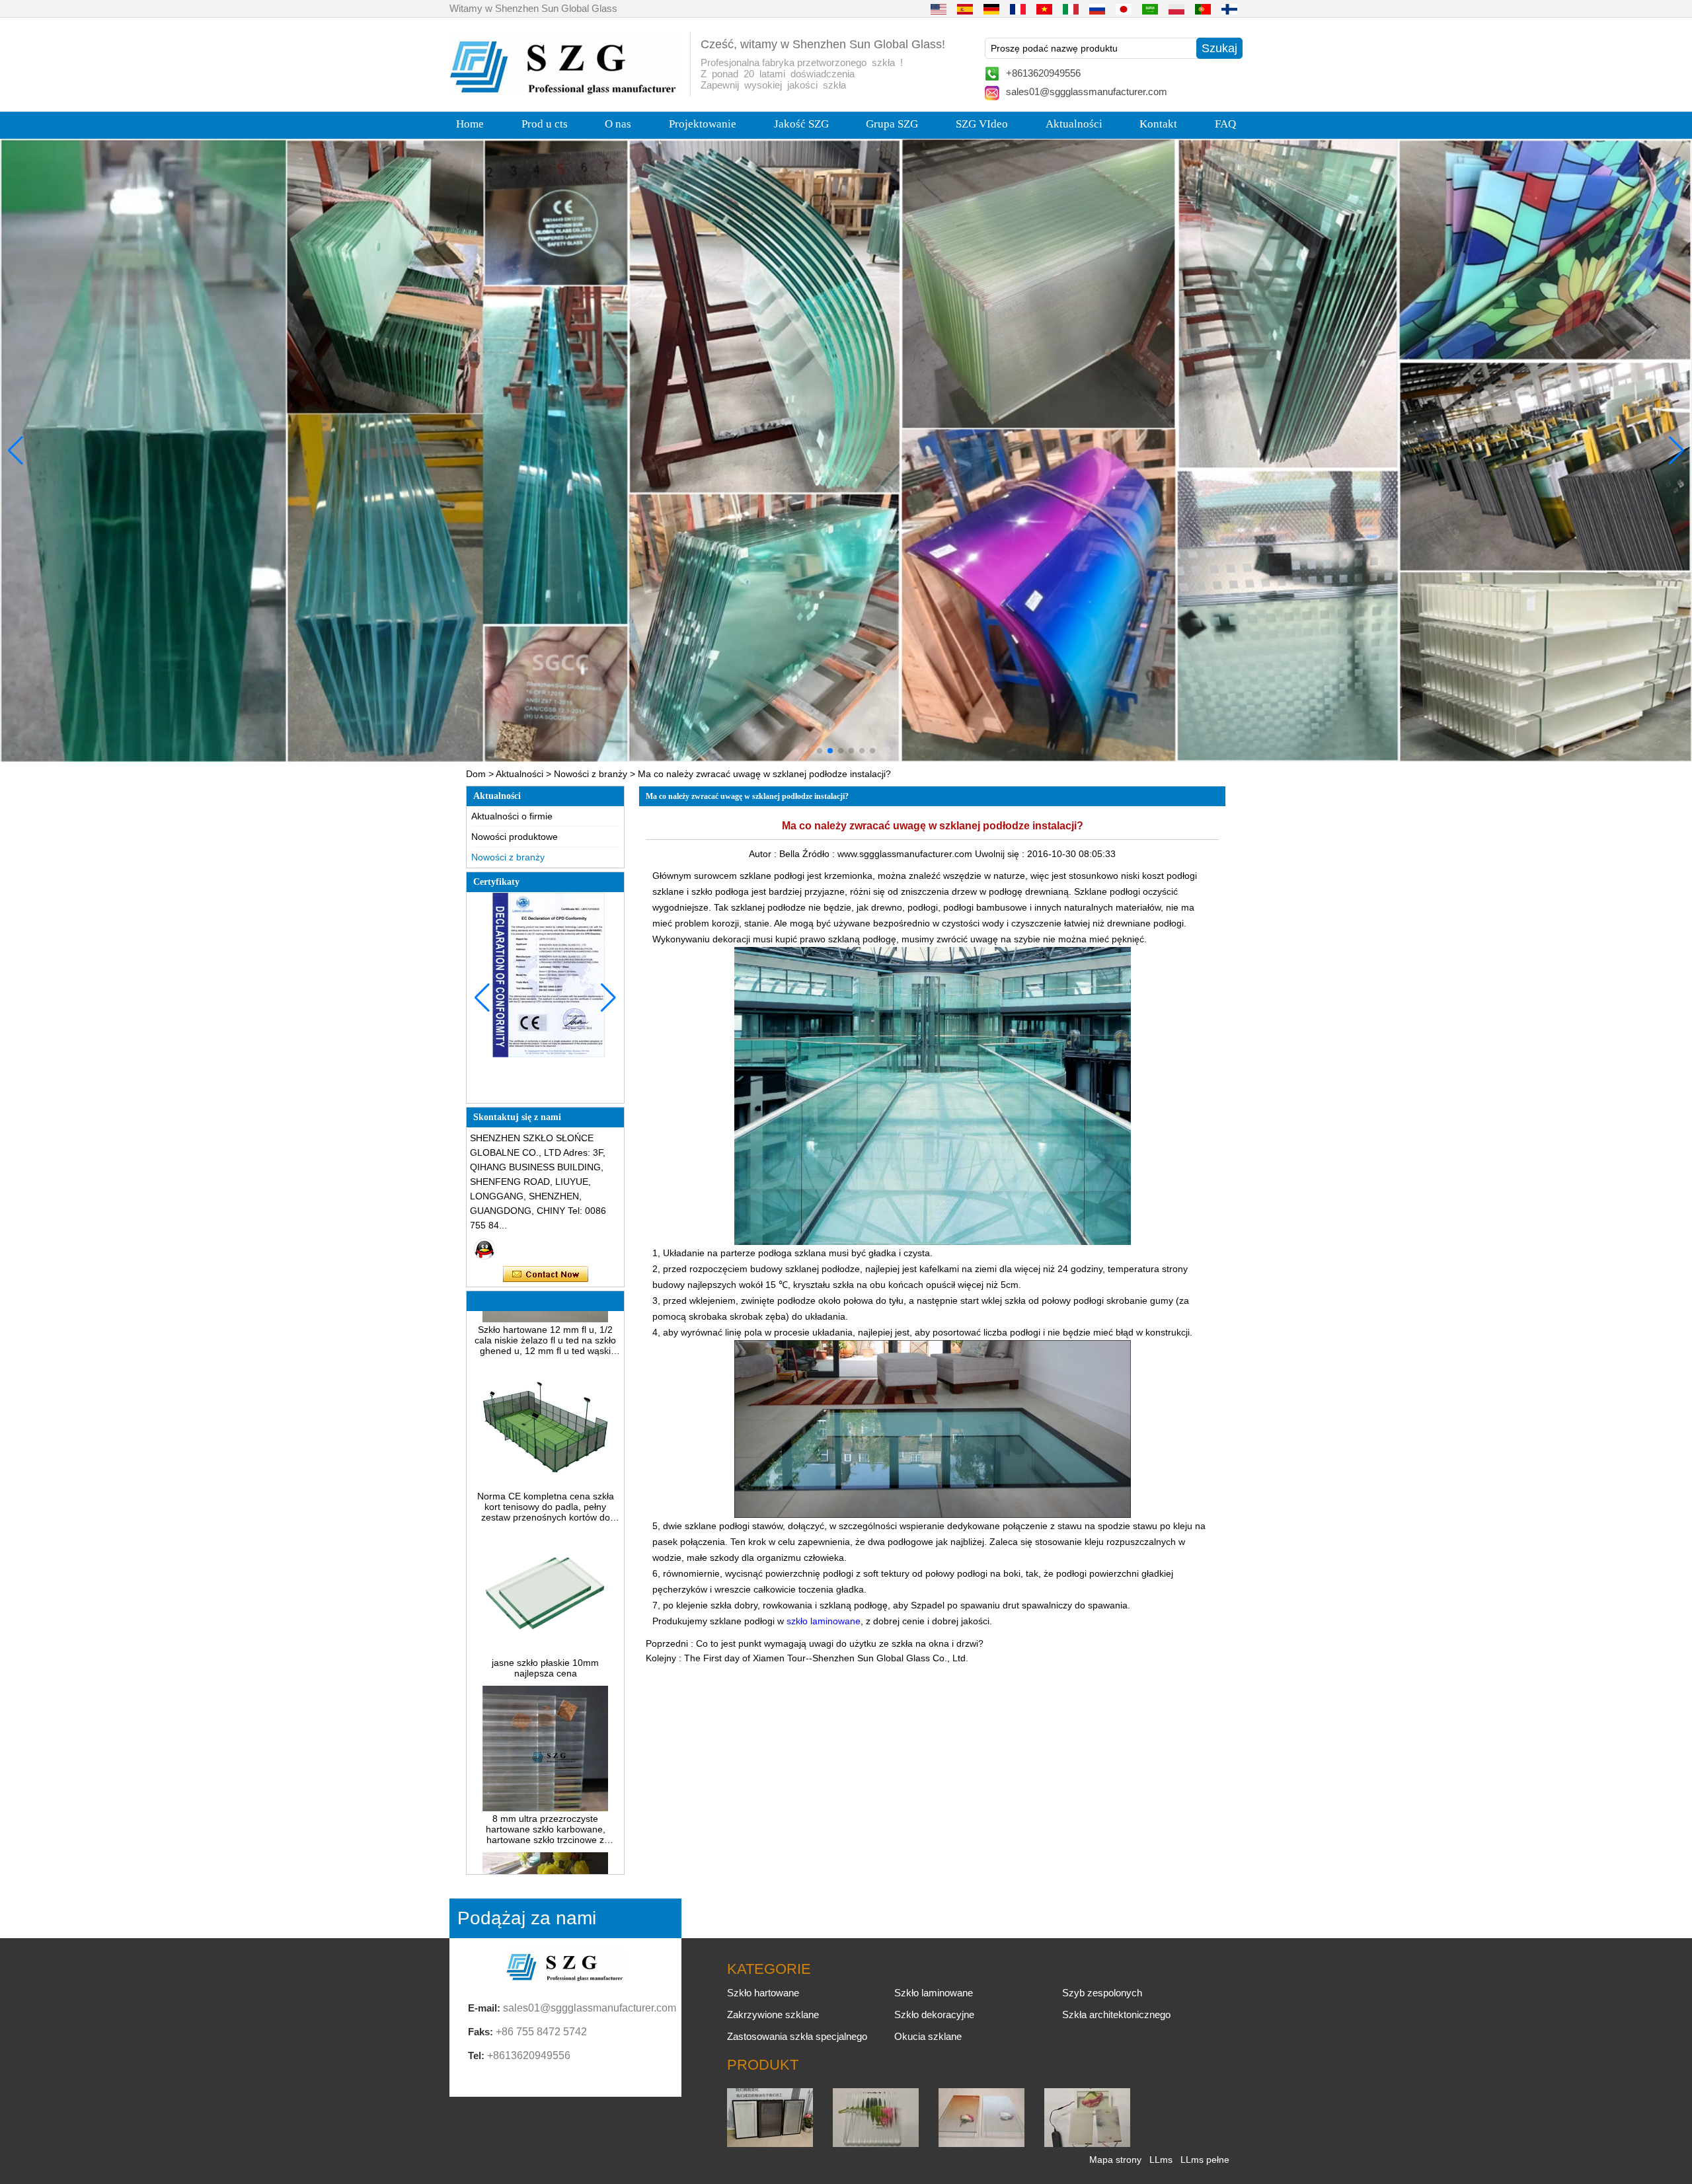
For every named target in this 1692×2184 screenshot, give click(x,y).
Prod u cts (545, 124)
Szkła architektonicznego (1116, 2015)
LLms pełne (1205, 2160)
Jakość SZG (801, 124)
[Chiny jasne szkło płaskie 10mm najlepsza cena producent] (545, 1593)
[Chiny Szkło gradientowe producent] (981, 2144)
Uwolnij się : (1001, 854)
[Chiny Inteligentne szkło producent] (1087, 2144)
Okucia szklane (928, 2036)
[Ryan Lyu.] (484, 1249)
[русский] (1097, 9)
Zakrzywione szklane (773, 2015)
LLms (1161, 2160)
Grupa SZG (892, 124)
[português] (1203, 9)
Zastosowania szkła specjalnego (797, 2036)
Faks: (481, 2032)
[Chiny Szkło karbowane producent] (876, 2144)
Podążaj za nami (527, 1918)
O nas (618, 124)
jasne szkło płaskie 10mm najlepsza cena (545, 1609)
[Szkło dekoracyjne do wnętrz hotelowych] (846, 450)
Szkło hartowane (763, 1993)
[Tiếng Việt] (1044, 9)
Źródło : (820, 854)
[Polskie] (1176, 9)
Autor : (764, 854)
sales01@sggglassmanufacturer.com (1087, 92)
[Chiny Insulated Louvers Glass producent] (770, 2144)
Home (470, 124)
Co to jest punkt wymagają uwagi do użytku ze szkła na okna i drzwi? (840, 1643)
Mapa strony (1115, 2160)
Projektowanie (703, 124)
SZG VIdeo (982, 124)
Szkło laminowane (934, 1993)
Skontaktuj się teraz (546, 1275)
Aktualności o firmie (512, 816)
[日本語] (1124, 9)
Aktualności (1074, 124)
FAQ (1225, 124)
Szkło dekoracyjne (934, 2015)
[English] (939, 9)
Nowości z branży (591, 774)
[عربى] (1150, 9)
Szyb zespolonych (1102, 1993)
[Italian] (1071, 9)
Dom (476, 774)
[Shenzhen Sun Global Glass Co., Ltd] (565, 91)
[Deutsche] (991, 9)
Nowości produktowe (515, 837)
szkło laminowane (824, 1621)
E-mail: (484, 2008)
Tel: (476, 2055)
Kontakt (1158, 124)
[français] (1018, 9)
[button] (820, 751)
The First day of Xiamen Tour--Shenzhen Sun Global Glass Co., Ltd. (826, 1658)
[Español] (965, 9)
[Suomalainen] (1229, 9)
